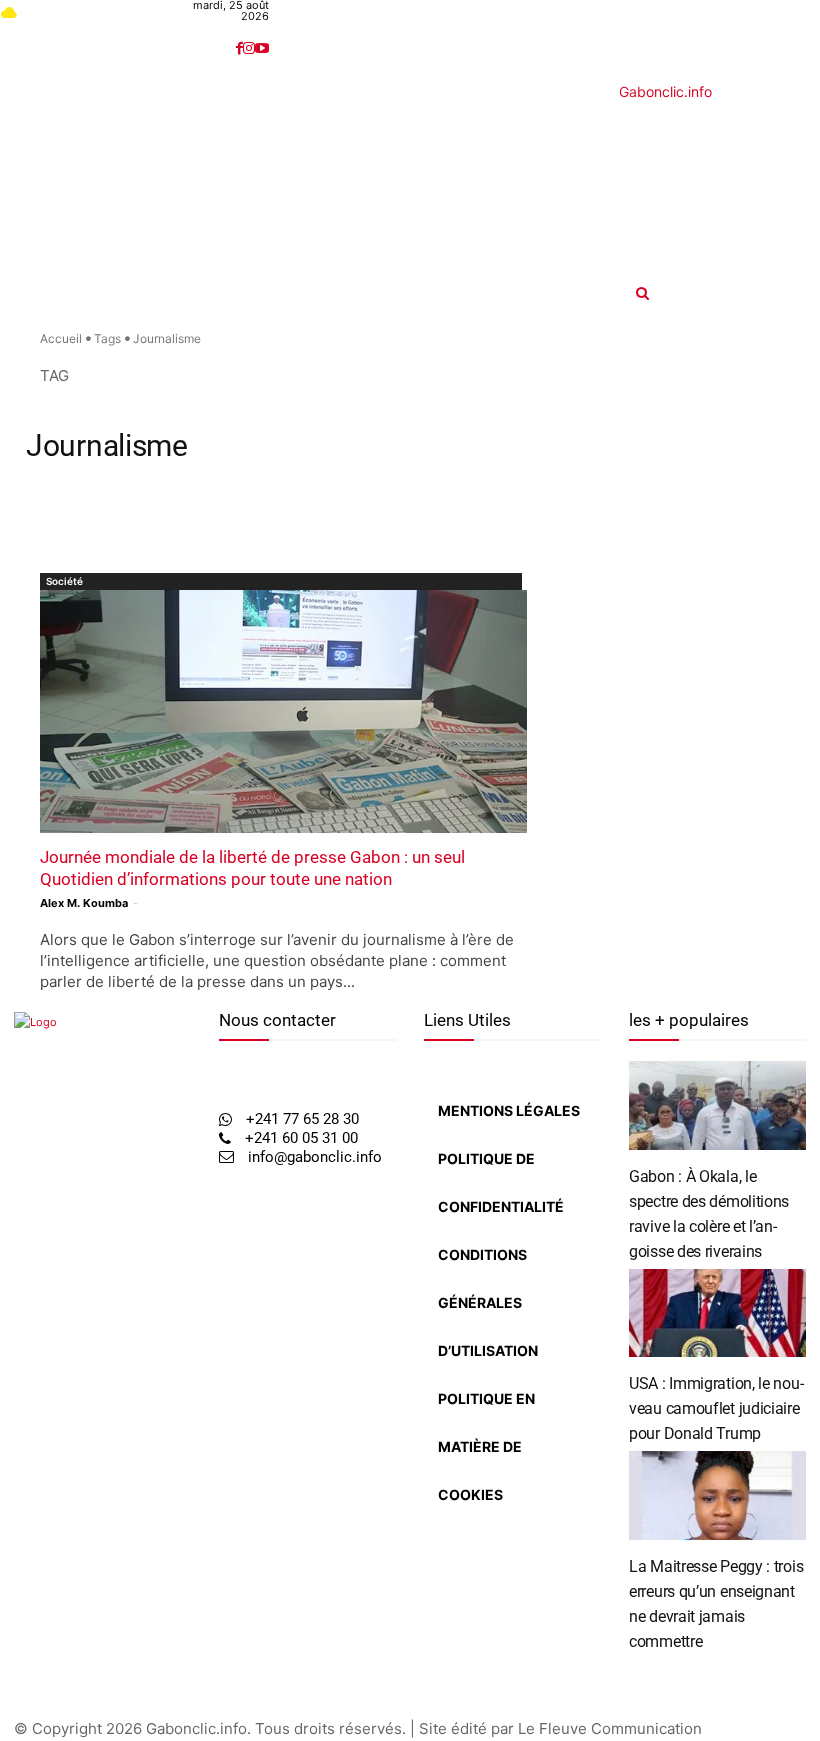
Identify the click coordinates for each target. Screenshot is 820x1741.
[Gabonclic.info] (299, 181)
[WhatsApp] (58, 1385)
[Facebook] (239, 48)
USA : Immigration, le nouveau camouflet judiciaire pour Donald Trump (716, 1408)
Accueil (61, 338)
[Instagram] (249, 48)
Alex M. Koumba (84, 903)
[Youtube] (262, 48)
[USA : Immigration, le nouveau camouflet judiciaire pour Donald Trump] (717, 1313)
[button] (728, 293)
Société (64, 581)
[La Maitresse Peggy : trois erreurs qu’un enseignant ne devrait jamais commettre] (717, 1495)
